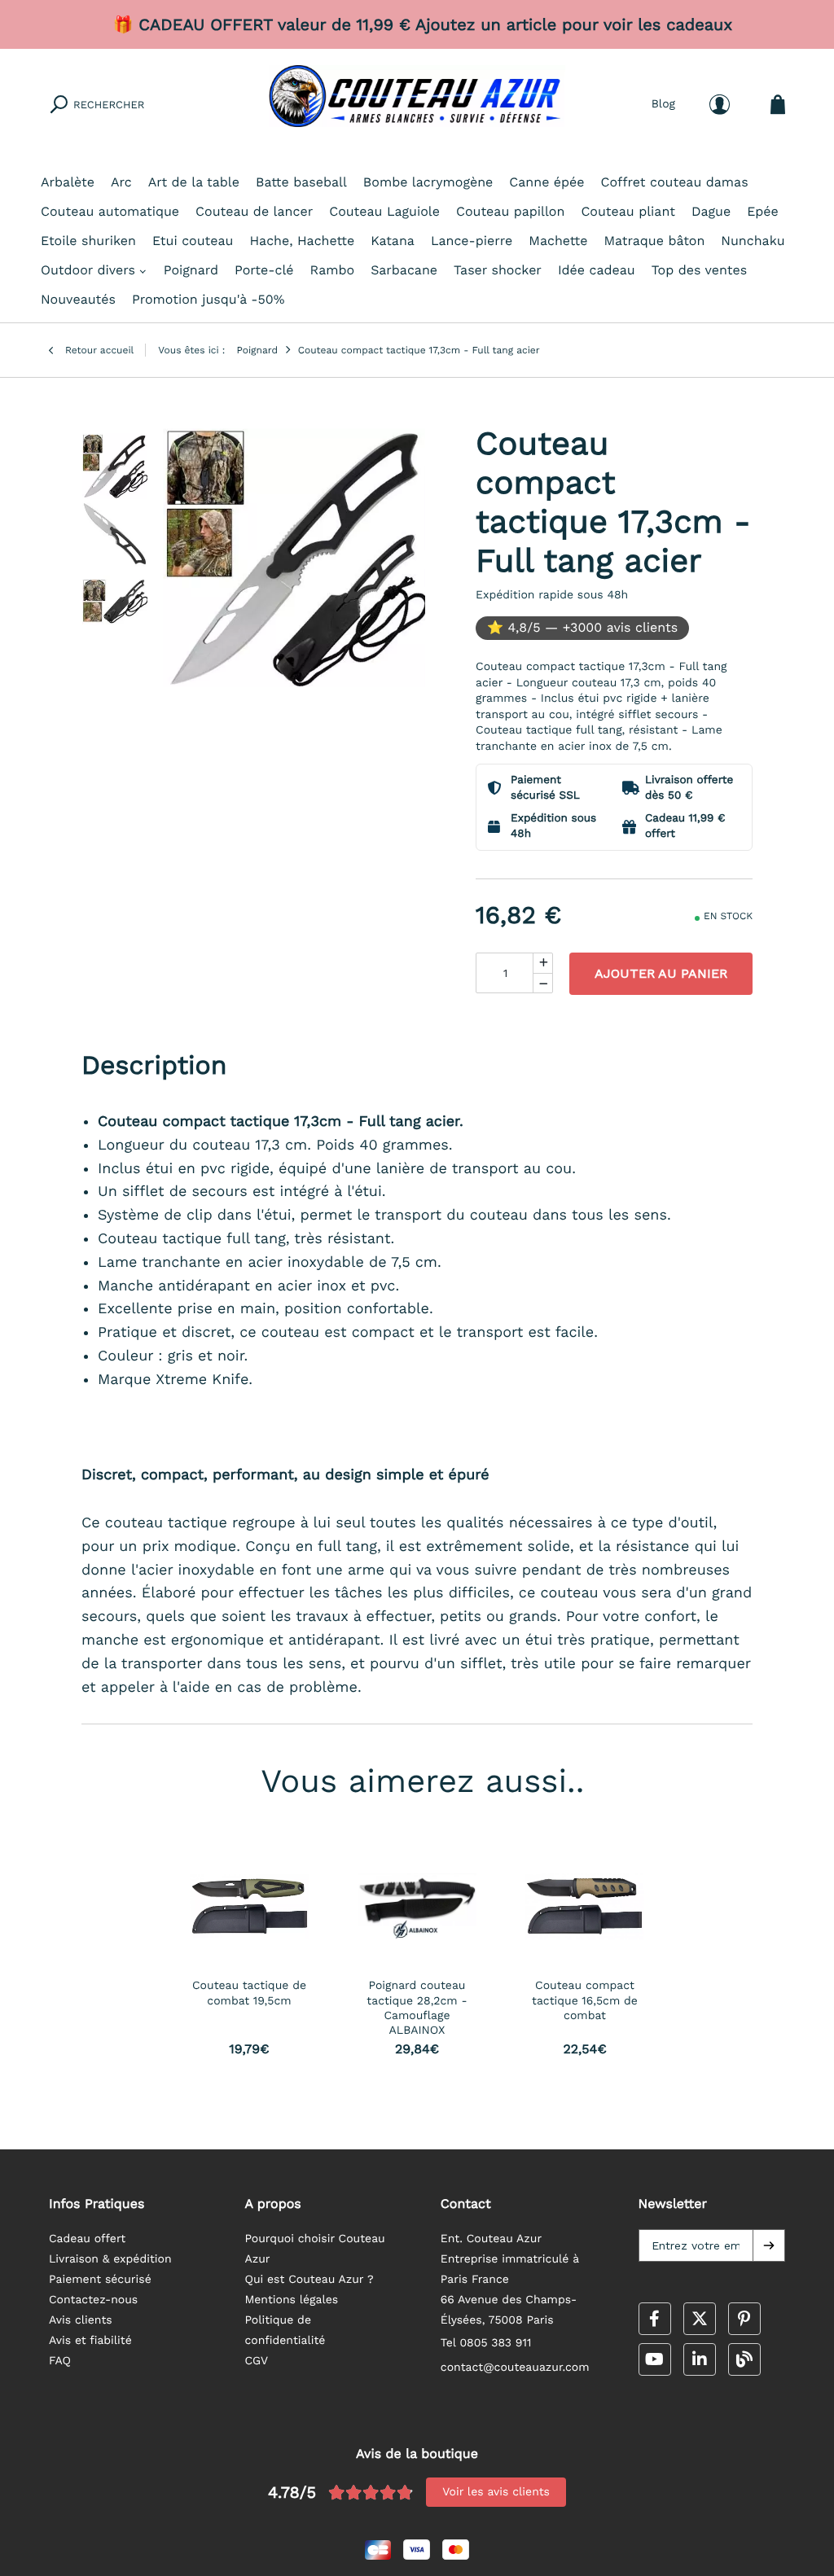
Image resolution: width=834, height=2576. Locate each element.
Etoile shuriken (88, 241)
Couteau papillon (510, 211)
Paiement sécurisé (100, 2280)
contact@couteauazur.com (515, 2368)
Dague (711, 211)
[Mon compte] (720, 105)
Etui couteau (193, 241)
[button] (769, 2245)
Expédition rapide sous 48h (552, 595)
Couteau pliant (628, 211)
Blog (663, 104)
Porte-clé (264, 270)
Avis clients (81, 2320)
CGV (256, 2361)
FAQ (60, 2361)
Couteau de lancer (254, 211)
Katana (393, 241)
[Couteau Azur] (417, 104)
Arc (121, 182)
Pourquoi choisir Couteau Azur (314, 2249)
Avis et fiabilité (90, 2341)
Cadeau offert (87, 2239)
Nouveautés (78, 299)
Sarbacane (404, 270)
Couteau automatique (110, 211)
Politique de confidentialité (285, 2331)
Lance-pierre (472, 241)
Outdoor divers (88, 270)
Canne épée (546, 182)
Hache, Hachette (302, 241)
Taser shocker (498, 270)
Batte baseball (301, 182)
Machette (558, 241)
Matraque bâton (654, 241)
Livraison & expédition (110, 2259)
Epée (763, 211)
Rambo (333, 270)
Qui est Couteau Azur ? (309, 2280)
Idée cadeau (597, 270)
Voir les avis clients (496, 2492)
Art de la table (194, 182)
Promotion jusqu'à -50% (208, 299)
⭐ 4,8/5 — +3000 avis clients (582, 627)
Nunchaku (753, 241)
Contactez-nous (93, 2300)
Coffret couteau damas (675, 182)
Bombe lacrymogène (428, 182)
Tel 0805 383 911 (486, 2343)
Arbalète (68, 182)
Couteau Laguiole (384, 211)
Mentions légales (291, 2300)
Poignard (191, 270)
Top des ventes (699, 270)
